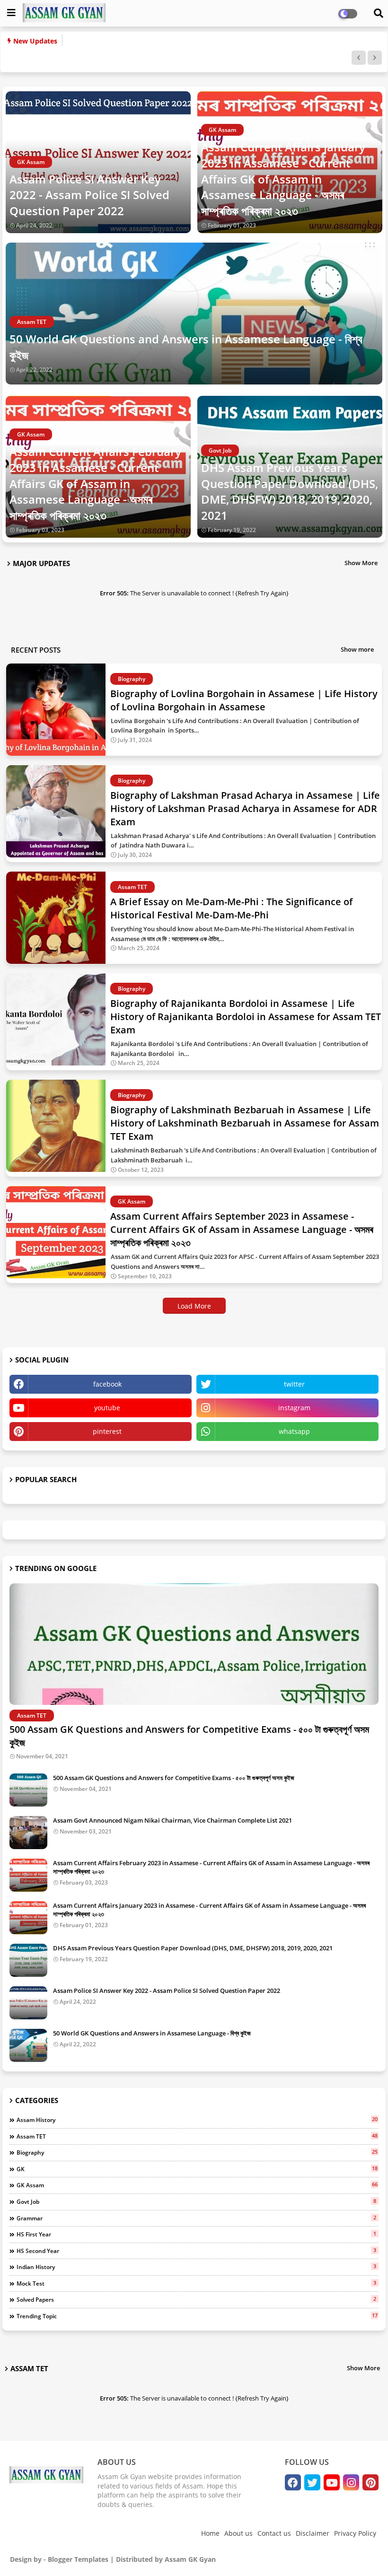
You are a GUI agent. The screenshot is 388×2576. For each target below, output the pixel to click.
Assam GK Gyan (190, 2559)
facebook (107, 1384)
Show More (361, 563)
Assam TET (197, 2136)
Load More (194, 1306)
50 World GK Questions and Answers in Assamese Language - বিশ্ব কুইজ (186, 347)
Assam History (197, 2120)
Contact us (274, 2533)
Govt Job (196, 2201)
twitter (294, 1384)
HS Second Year (196, 2251)
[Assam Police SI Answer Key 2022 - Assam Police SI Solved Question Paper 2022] (28, 2003)
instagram (294, 1408)
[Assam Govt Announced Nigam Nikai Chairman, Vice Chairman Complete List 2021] (28, 1833)
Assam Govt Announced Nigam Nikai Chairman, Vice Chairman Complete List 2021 (172, 1820)
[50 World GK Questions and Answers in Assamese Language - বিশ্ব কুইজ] (28, 2045)
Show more (357, 649)
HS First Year (196, 2234)
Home (210, 2533)
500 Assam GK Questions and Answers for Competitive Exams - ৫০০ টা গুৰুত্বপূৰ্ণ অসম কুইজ (189, 1736)
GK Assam (197, 2185)
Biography (197, 2152)
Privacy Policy (355, 2533)
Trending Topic (197, 2316)
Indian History (196, 2267)
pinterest (107, 1431)
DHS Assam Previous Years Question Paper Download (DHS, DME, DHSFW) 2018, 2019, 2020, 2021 (290, 491)
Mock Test (196, 2283)
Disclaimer (313, 2533)
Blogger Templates (78, 2559)
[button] (359, 58)
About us (238, 2533)
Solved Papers (196, 2299)
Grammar (196, 2218)
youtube (107, 1408)
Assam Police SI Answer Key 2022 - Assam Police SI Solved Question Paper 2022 (89, 195)
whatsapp (294, 1431)
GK (197, 2169)
